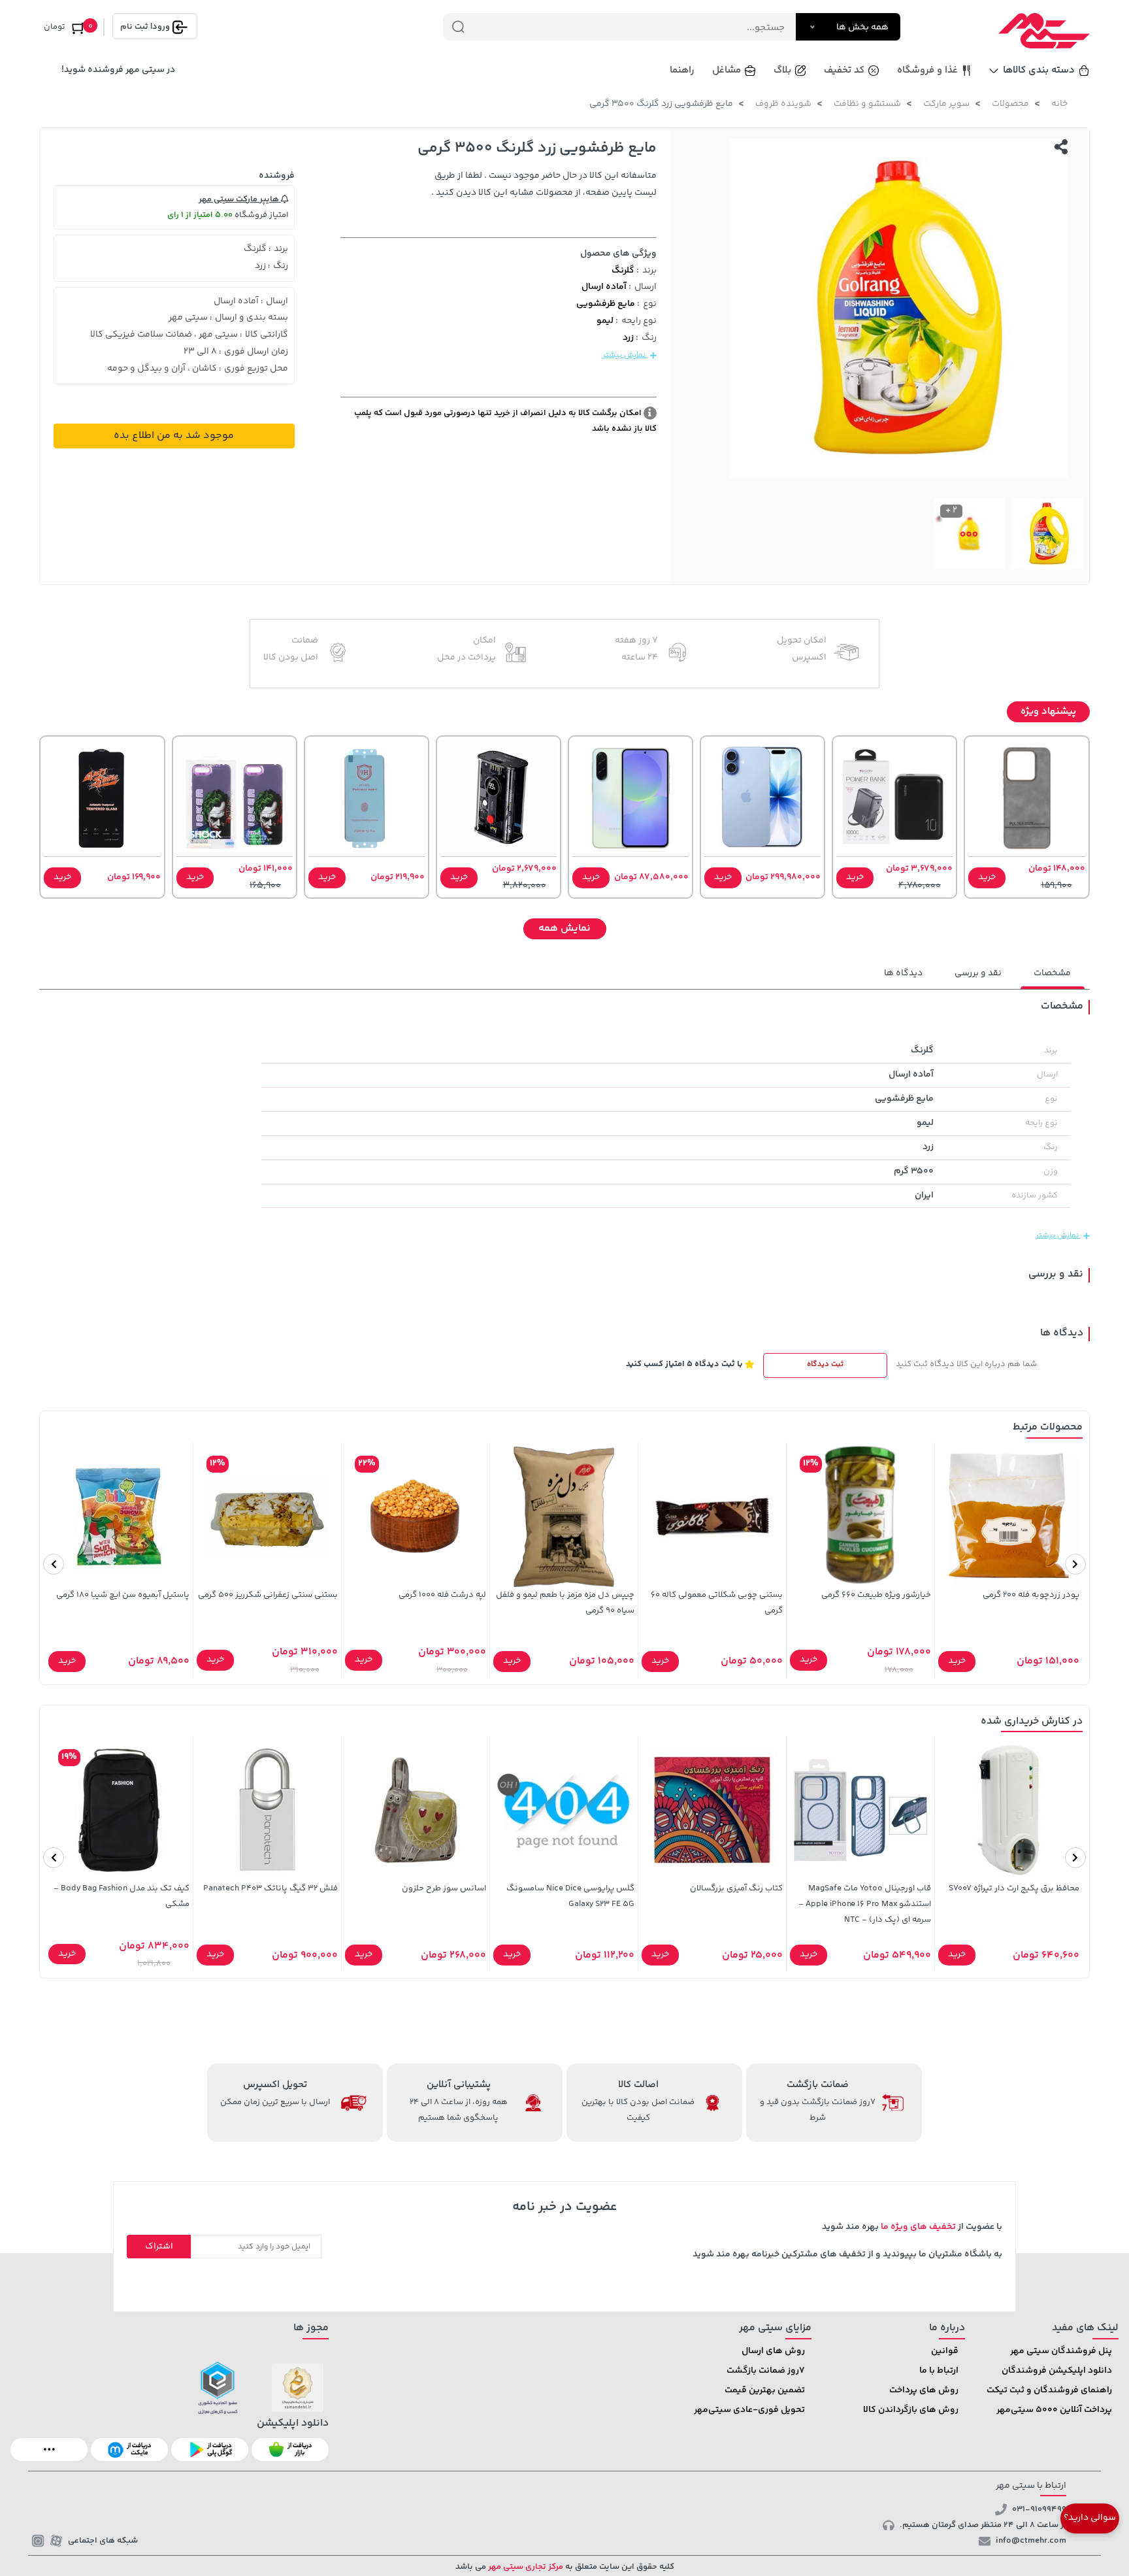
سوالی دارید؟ (1090, 2518)
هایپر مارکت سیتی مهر (240, 199)
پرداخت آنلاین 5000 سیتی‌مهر (1054, 2410)
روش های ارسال (773, 2351)
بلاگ (782, 70)
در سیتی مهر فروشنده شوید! (118, 70)
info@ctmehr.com (1031, 2541)
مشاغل (727, 70)
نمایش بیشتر (625, 355)
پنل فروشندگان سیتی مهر (1061, 2351)
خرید (987, 877)
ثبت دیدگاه (825, 1364)
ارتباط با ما (939, 2371)
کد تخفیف (844, 70)
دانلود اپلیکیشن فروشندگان (1057, 2371)
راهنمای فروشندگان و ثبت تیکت (1049, 2390)
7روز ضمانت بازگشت (766, 2371)
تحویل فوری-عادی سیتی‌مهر (749, 2410)
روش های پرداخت (924, 2390)
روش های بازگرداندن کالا (911, 2410)
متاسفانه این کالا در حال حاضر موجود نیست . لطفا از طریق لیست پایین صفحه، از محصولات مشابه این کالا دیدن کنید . (544, 184)
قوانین (945, 2351)
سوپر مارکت (946, 104)
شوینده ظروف (783, 104)
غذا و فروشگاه (927, 70)
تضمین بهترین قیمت (765, 2390)
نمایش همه (564, 928)
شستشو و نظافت (867, 104)
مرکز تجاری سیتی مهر (525, 2567)
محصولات (1010, 104)
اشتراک (159, 2247)
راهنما (682, 70)
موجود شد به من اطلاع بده (174, 436)
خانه (1059, 104)
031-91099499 (1039, 2509)
